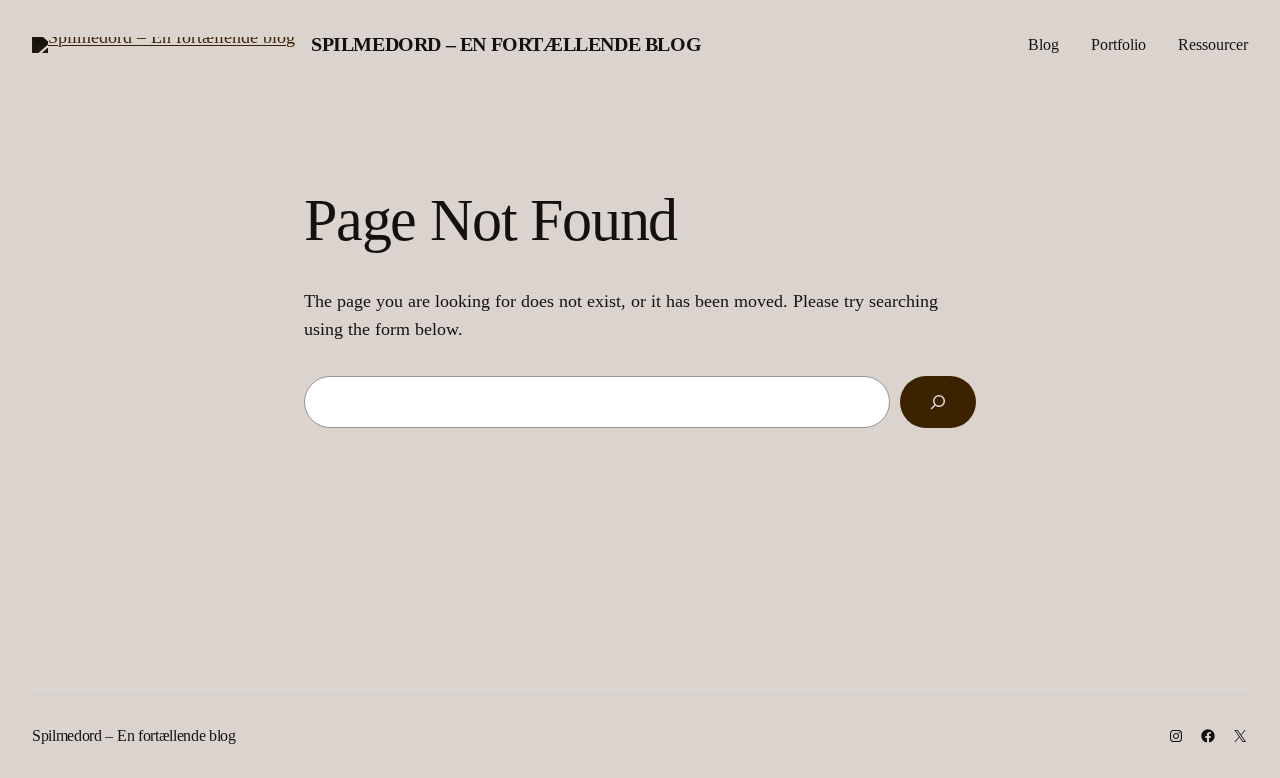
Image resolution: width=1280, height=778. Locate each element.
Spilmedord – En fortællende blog (506, 44)
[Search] (938, 402)
